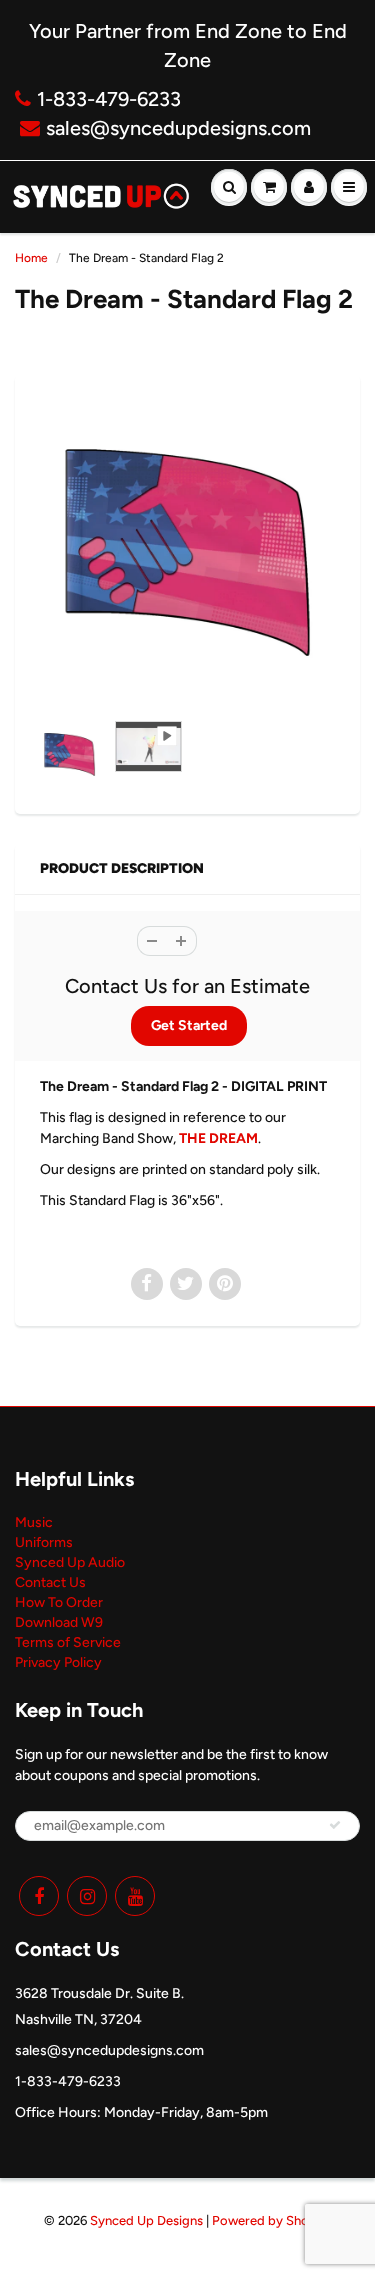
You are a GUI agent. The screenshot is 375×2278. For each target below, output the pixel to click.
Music (34, 1522)
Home (31, 258)
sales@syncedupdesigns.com (178, 128)
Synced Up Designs (146, 2220)
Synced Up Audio (70, 1562)
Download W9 (59, 1622)
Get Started (189, 1025)
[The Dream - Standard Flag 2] (187, 552)
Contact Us (50, 1582)
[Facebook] (39, 1896)
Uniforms (44, 1542)
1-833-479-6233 (109, 99)
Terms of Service (68, 1642)
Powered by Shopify (272, 2220)
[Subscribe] (335, 1825)
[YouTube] (135, 1896)
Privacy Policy (58, 1662)
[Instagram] (87, 1896)
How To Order (59, 1602)
